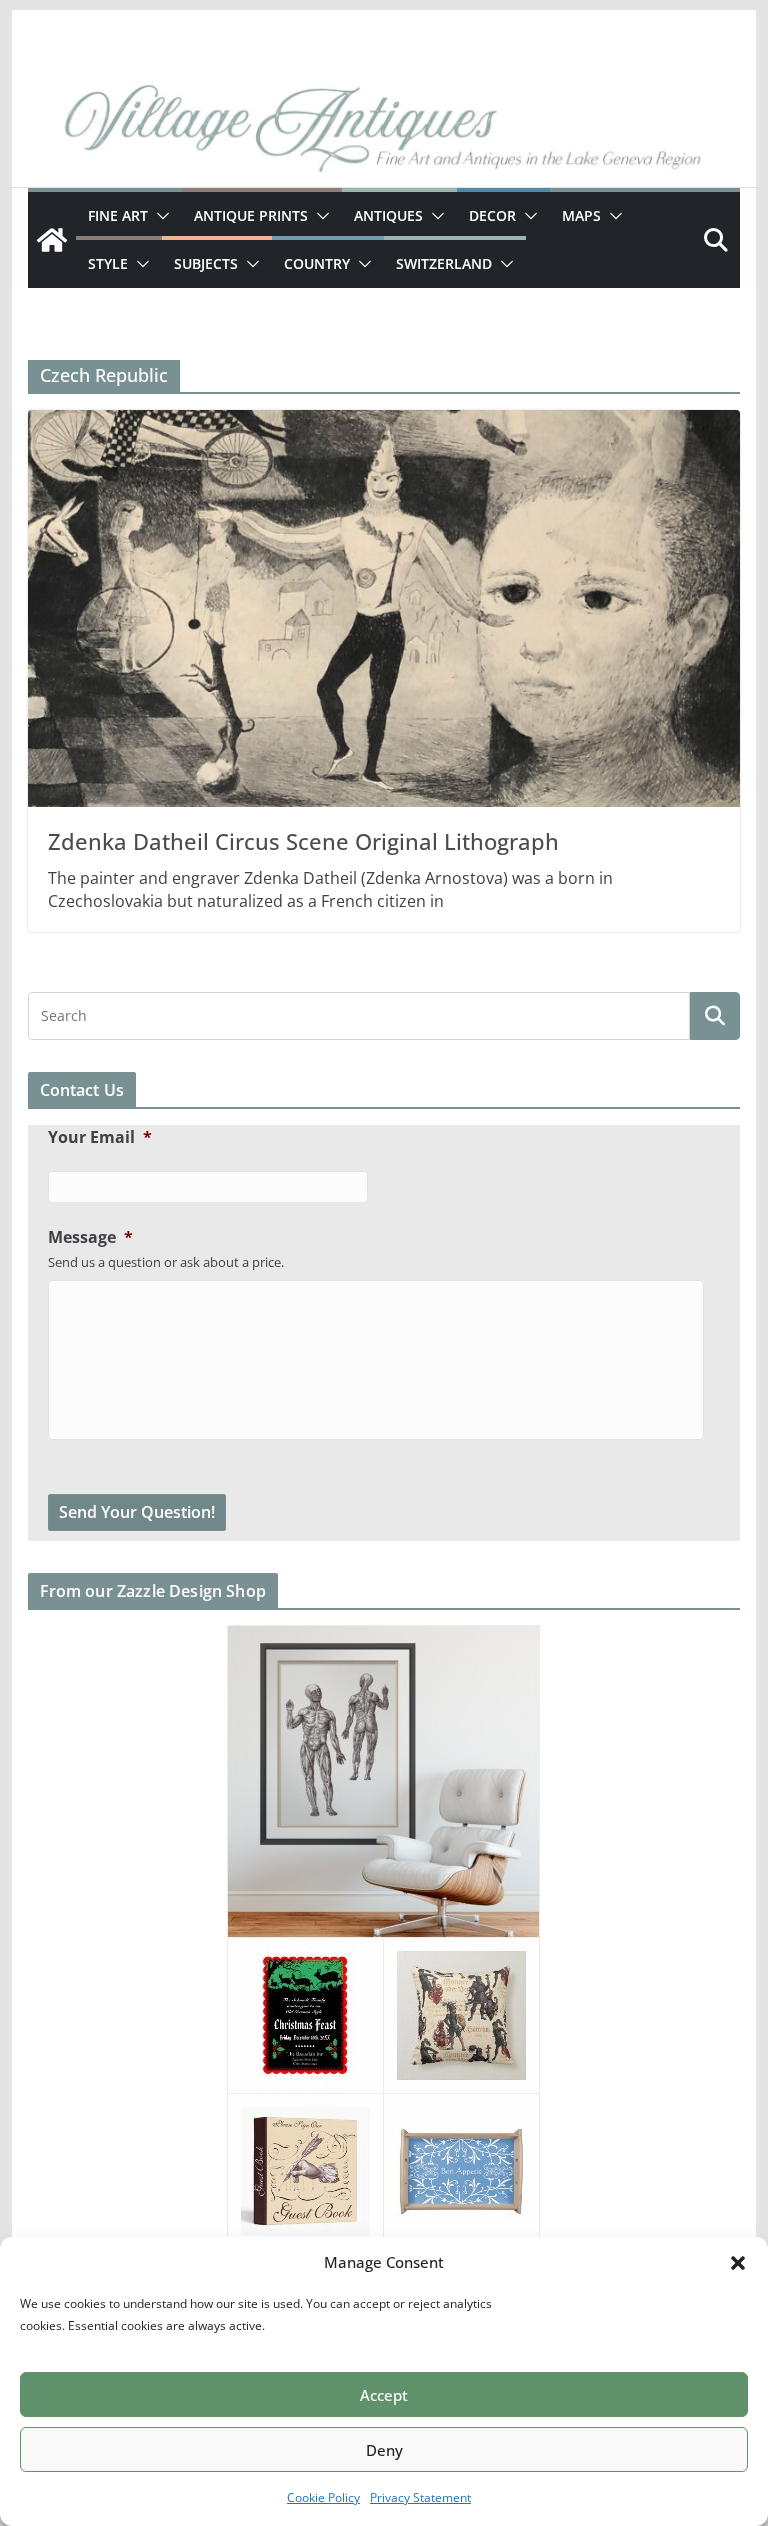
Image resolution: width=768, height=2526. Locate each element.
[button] (738, 2263)
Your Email (100, 1137)
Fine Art (118, 215)
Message (90, 1237)
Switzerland (444, 263)
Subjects (206, 263)
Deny (384, 2450)
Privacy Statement (420, 2497)
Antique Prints (251, 215)
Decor (492, 215)
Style (108, 263)
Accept (384, 2395)
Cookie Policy (323, 2497)
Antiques (388, 215)
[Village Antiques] (384, 131)
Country (317, 263)
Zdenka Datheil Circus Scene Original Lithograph (303, 841)
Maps (581, 215)
